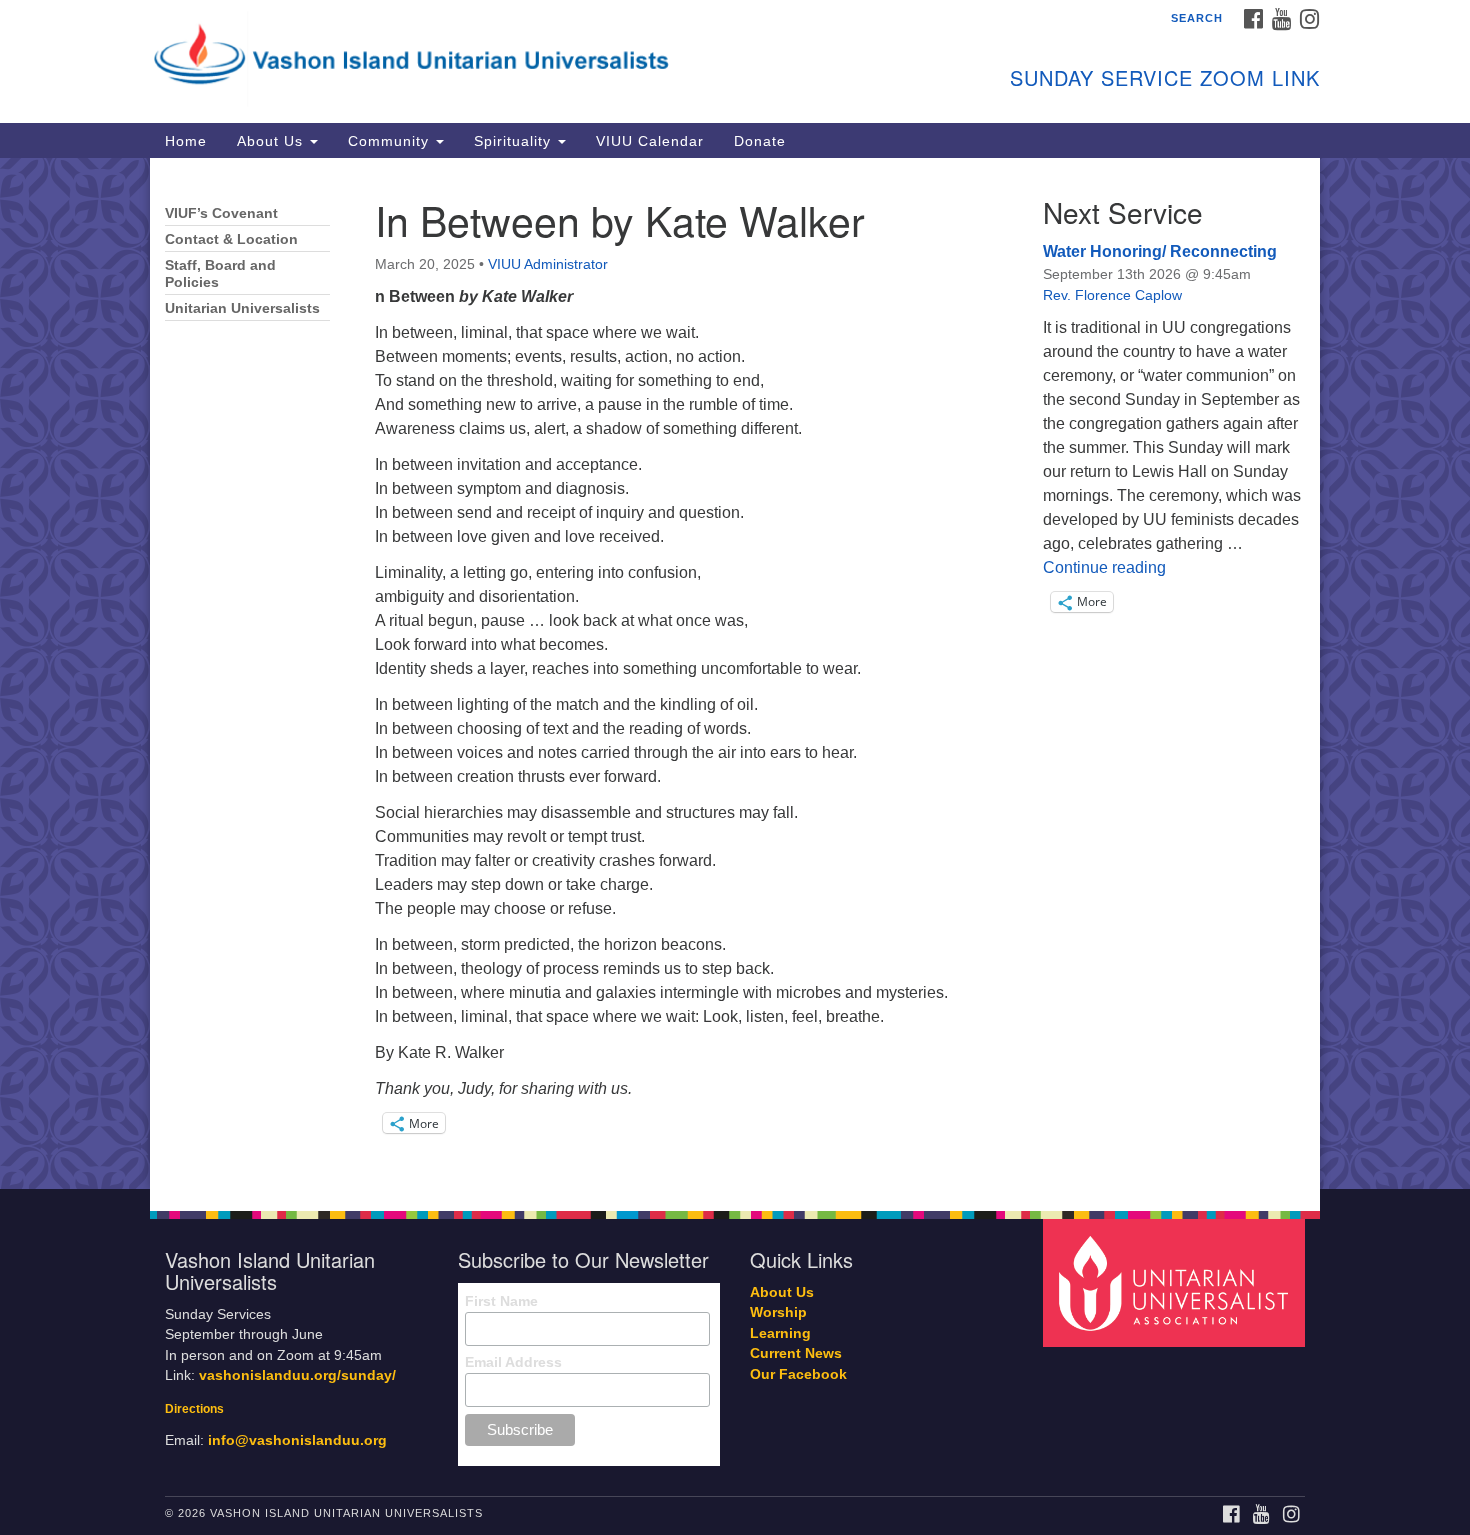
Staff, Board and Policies (220, 274)
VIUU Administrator (548, 264)
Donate (760, 141)
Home (186, 141)
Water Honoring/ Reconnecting (1160, 251)
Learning (780, 1333)
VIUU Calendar (650, 141)
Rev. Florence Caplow (1112, 295)
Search (1197, 18)
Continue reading (1104, 567)
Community (391, 141)
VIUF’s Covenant (221, 213)
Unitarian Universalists (242, 308)
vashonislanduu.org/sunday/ (297, 1375)
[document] (735, 673)
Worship (778, 1312)
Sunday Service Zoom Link (1165, 77)
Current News (796, 1353)
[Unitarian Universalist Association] (1177, 1281)
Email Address (513, 1362)
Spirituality (515, 141)
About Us (272, 141)
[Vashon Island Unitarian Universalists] (491, 55)
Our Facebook (798, 1374)
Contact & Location (231, 239)
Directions (194, 1409)
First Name (501, 1301)
